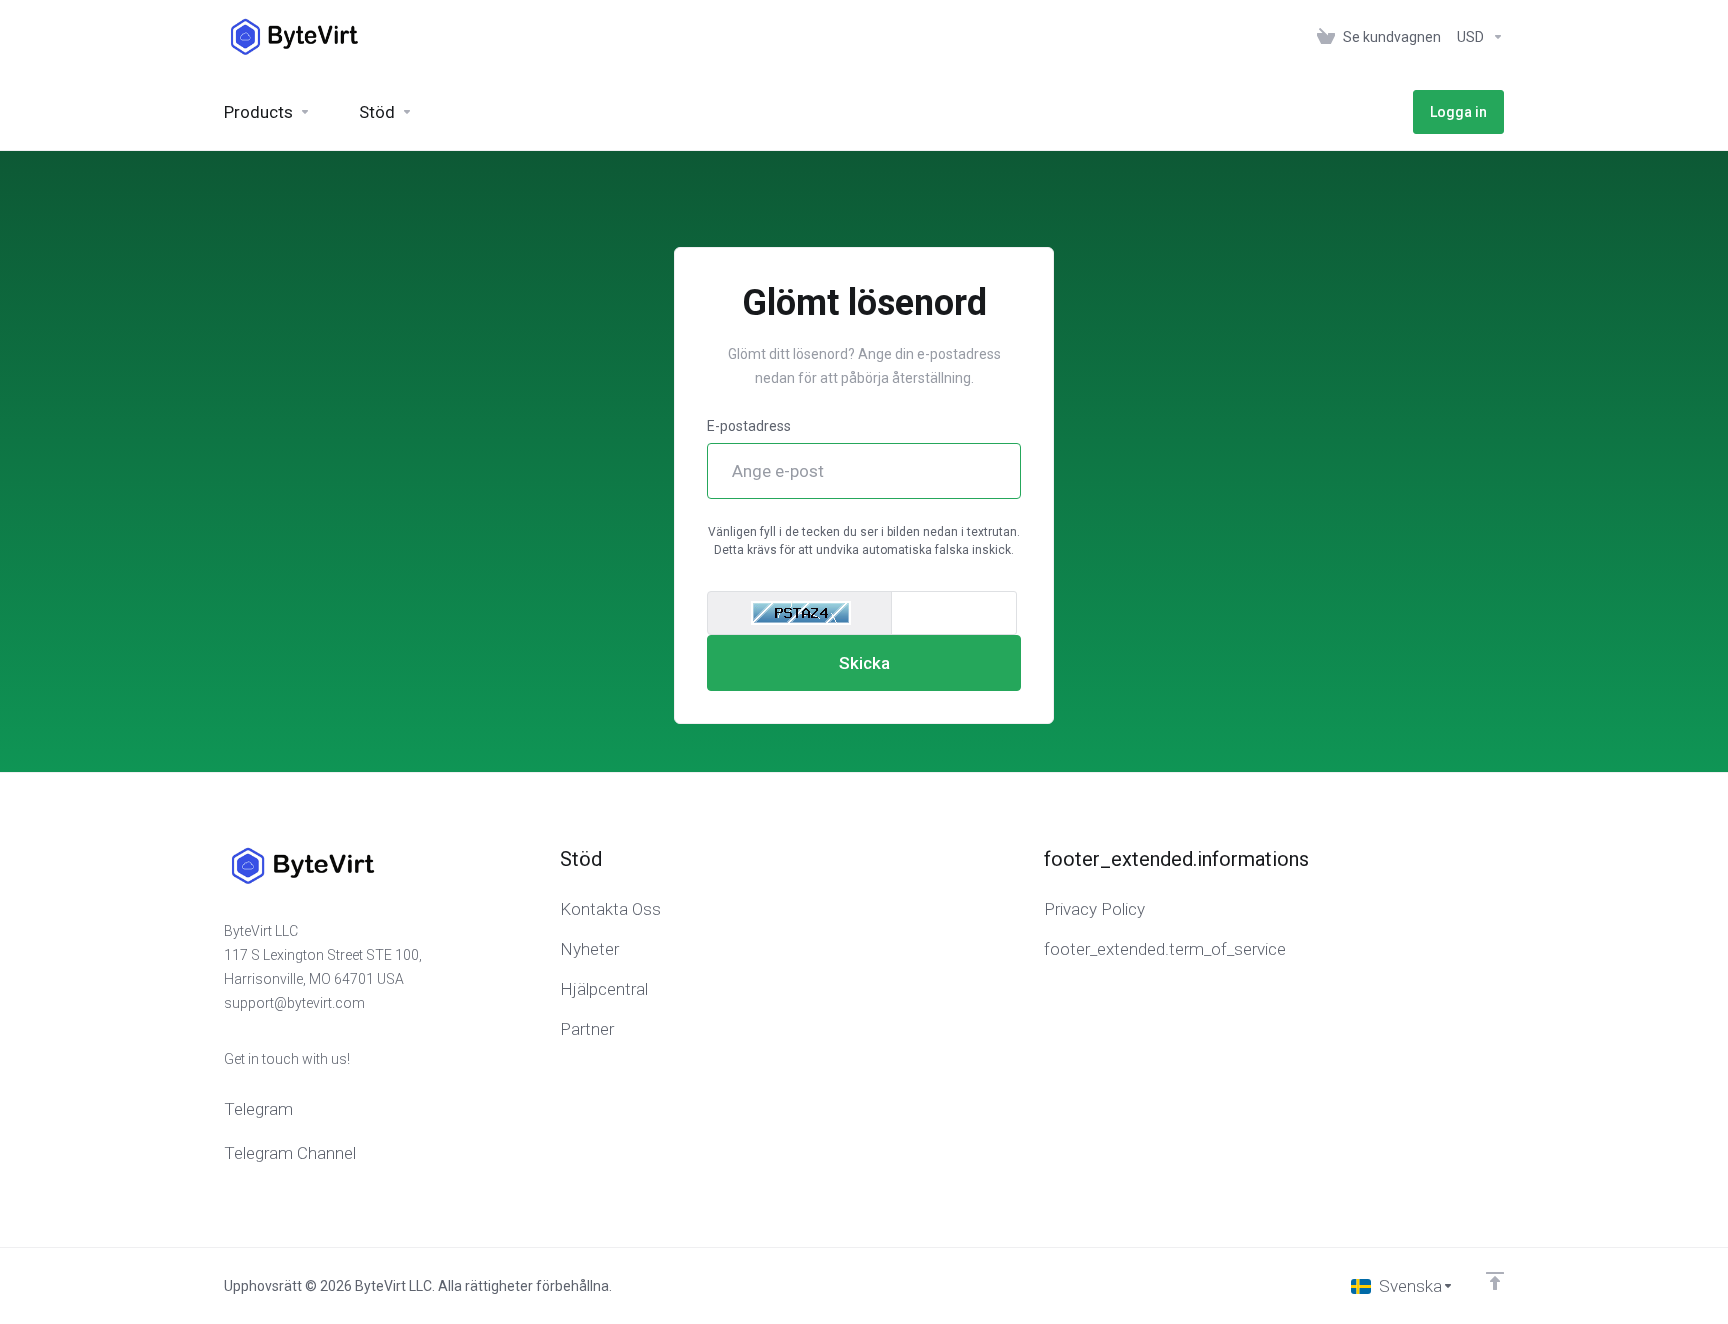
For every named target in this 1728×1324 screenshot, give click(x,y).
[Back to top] (1495, 1281)
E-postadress (749, 426)
